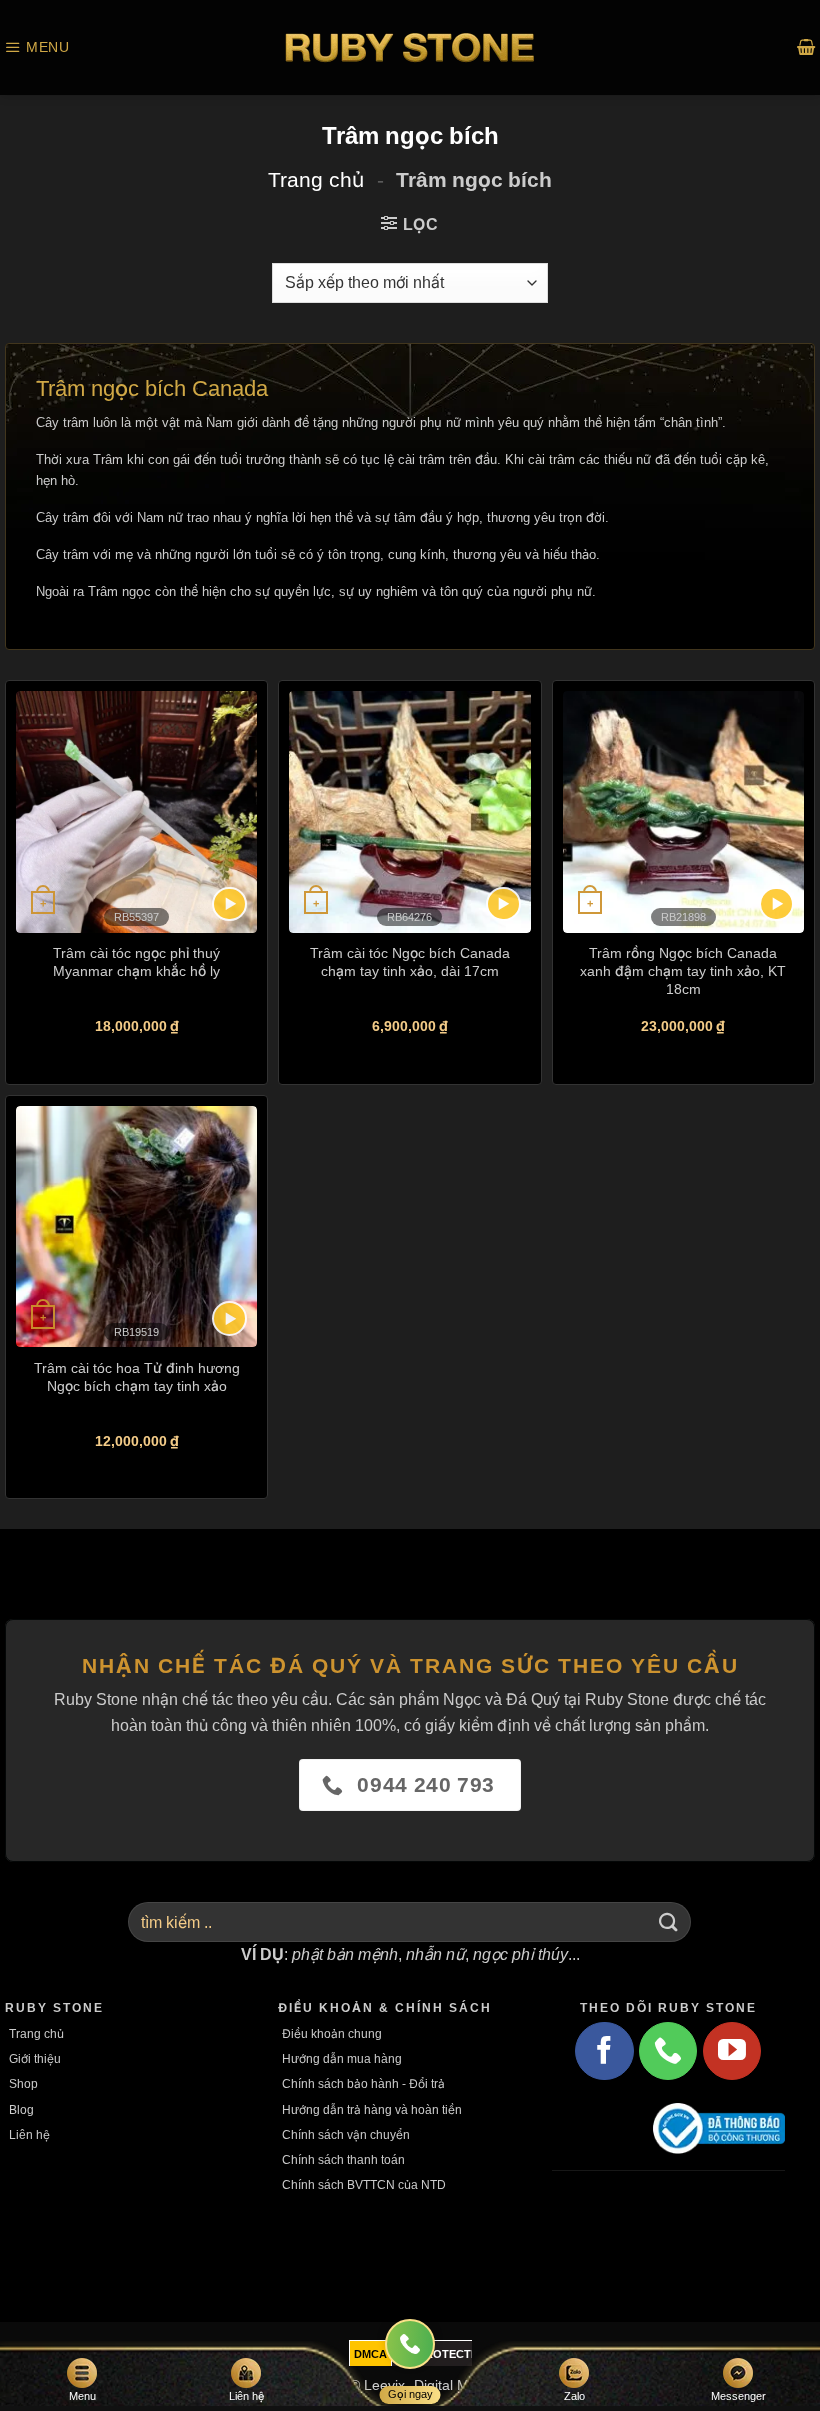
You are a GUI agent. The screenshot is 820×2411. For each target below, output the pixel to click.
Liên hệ (29, 2134)
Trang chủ (316, 179)
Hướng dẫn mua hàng (342, 2058)
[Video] (229, 904)
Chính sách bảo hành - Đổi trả (363, 2083)
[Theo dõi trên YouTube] (732, 2051)
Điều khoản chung (332, 2033)
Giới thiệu (35, 2058)
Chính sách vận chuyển (346, 2134)
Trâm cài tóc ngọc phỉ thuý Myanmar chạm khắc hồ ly (136, 961)
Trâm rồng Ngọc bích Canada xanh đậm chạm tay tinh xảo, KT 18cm (683, 970)
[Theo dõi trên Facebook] (604, 2051)
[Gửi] (668, 1922)
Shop (23, 2083)
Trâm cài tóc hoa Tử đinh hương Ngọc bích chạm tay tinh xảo (137, 1376)
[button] (37, 47)
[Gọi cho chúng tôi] (668, 2051)
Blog (21, 2109)
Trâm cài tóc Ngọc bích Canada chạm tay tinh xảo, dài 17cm (410, 961)
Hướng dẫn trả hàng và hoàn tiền (372, 2109)
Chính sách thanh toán (343, 2159)
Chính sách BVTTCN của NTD (364, 2184)
